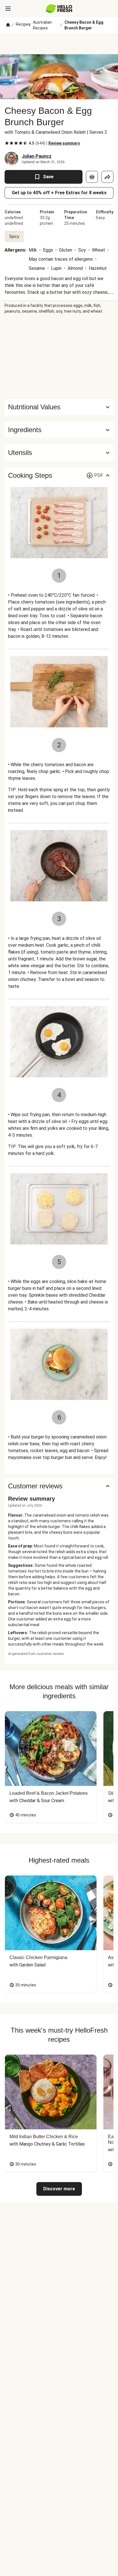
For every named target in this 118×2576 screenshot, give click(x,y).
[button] (59, 430)
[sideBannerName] (59, 357)
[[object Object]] (92, 177)
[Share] (107, 177)
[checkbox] (7, 143)
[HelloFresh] (59, 9)
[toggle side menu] (8, 9)
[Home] (8, 25)
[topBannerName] (59, 44)
